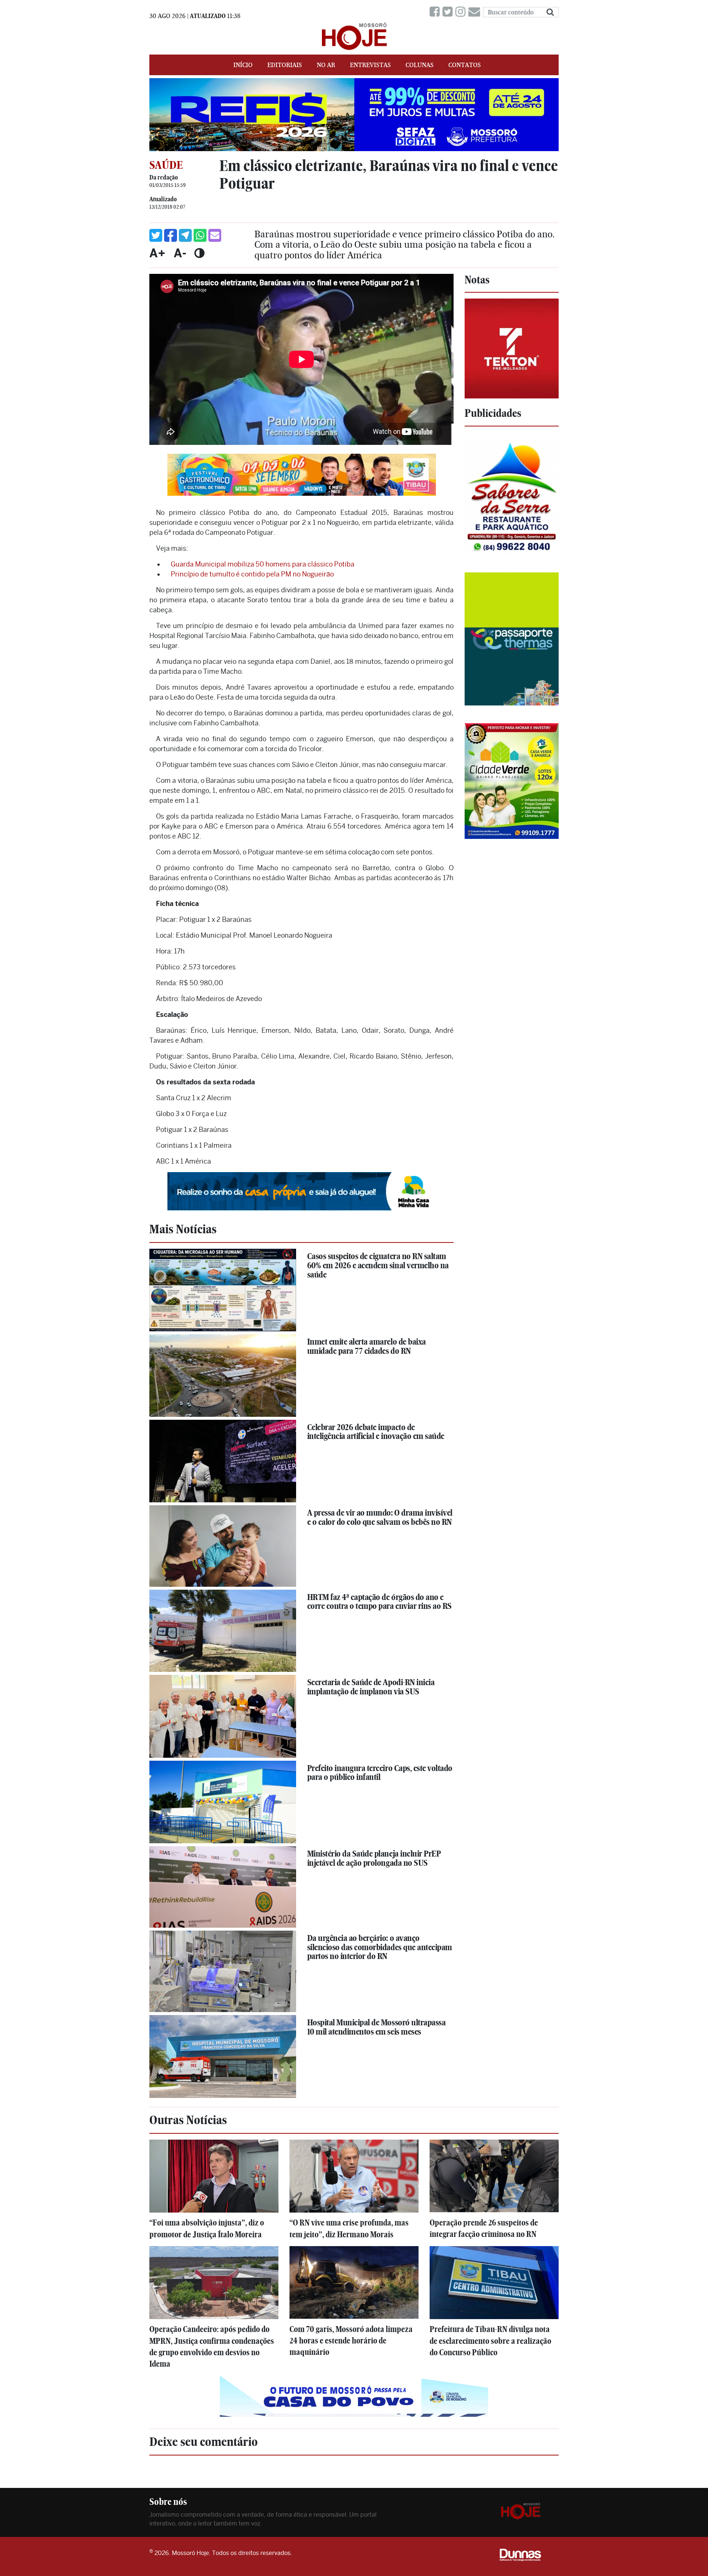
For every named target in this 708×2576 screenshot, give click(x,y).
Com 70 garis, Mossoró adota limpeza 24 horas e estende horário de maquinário (351, 2341)
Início (243, 65)
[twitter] (449, 12)
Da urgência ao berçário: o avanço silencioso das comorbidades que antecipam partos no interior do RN (380, 1947)
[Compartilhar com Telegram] (185, 235)
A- (180, 253)
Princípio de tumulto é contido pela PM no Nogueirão (252, 574)
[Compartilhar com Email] (215, 235)
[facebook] (436, 12)
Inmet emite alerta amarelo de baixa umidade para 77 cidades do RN (367, 1346)
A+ (157, 253)
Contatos (465, 65)
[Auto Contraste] (199, 253)
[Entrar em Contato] (476, 12)
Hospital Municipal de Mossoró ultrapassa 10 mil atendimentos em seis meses (376, 2027)
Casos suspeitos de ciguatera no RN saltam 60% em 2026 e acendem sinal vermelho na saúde (378, 1265)
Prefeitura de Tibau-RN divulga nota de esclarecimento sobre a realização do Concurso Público (490, 2341)
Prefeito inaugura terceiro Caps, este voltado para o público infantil (380, 1773)
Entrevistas (370, 65)
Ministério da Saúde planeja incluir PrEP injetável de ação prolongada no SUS (374, 1858)
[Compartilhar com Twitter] (156, 235)
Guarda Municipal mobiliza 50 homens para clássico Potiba (263, 564)
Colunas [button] (420, 65)
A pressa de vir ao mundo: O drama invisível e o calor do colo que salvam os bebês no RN (380, 1517)
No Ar (326, 65)
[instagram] (462, 12)
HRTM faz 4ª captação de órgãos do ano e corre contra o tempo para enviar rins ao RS (379, 1602)
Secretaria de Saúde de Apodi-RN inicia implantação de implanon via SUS (371, 1687)
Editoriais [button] (285, 65)
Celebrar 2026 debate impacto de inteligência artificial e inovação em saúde (376, 1432)
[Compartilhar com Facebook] (171, 235)
